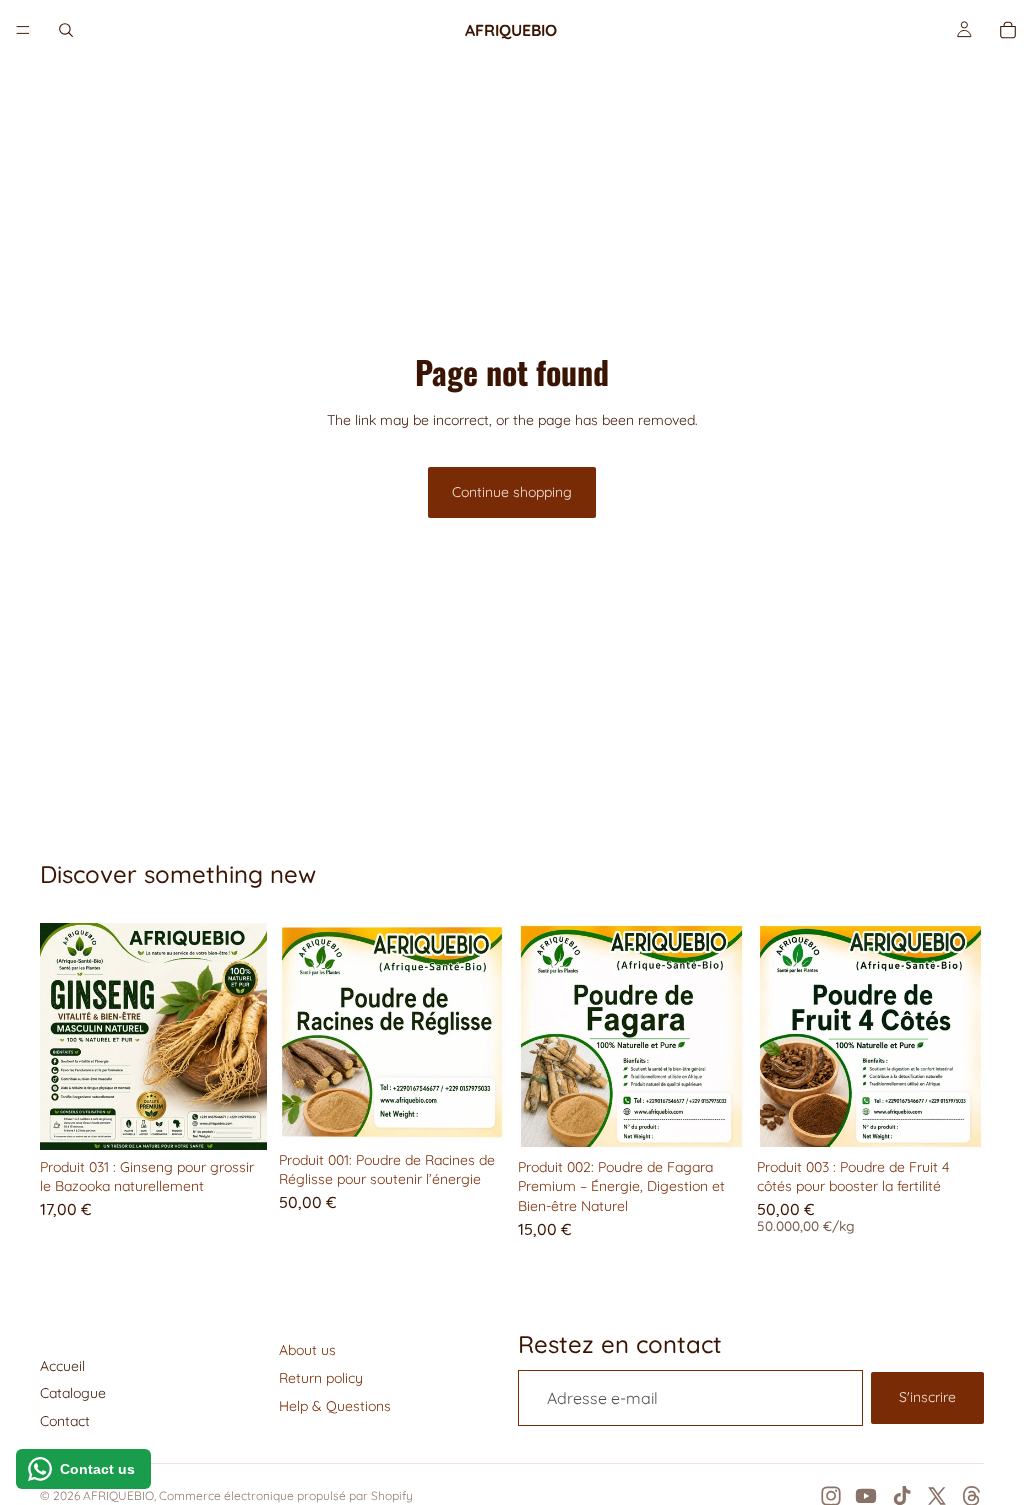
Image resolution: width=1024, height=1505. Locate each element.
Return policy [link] (321, 1378)
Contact (65, 1421)
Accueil (62, 1366)
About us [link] (307, 1350)
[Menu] (23, 30)
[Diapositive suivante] (245, 1036)
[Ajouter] (236, 1119)
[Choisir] (953, 1119)
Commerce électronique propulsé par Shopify (286, 1495)
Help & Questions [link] (335, 1406)
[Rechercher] (66, 30)
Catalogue (73, 1393)
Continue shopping (512, 492)
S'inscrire (927, 1397)
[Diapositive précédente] (62, 1036)
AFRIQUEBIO (118, 1495)
